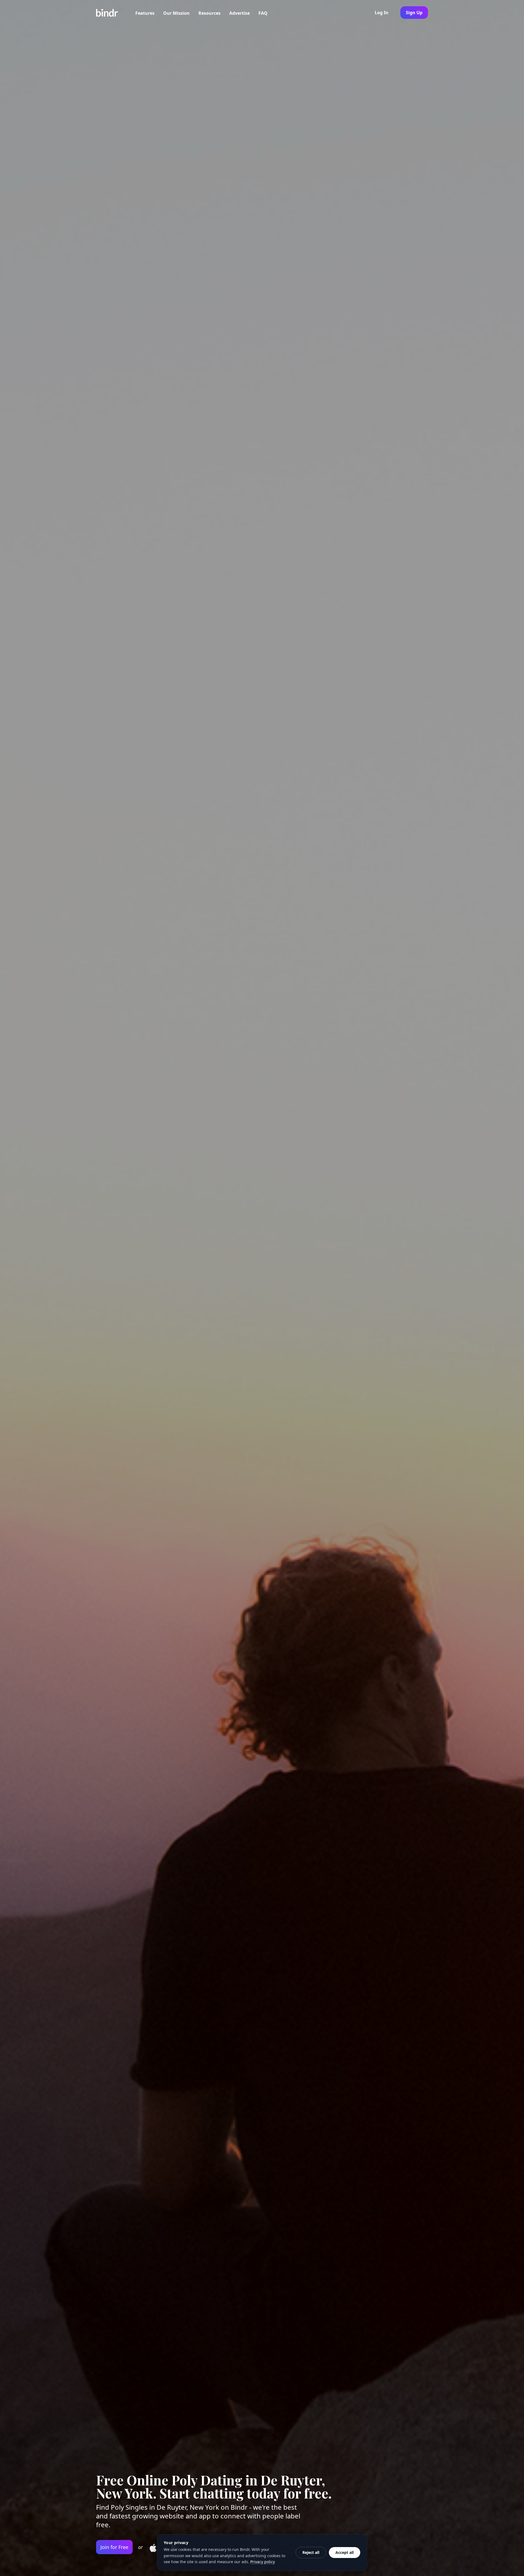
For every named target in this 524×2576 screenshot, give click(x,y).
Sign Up (414, 13)
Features (145, 13)
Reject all (311, 2552)
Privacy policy (263, 2562)
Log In (382, 13)
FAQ (263, 13)
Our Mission (176, 13)
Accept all (345, 2552)
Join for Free (114, 2547)
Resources (209, 13)
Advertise (239, 13)
